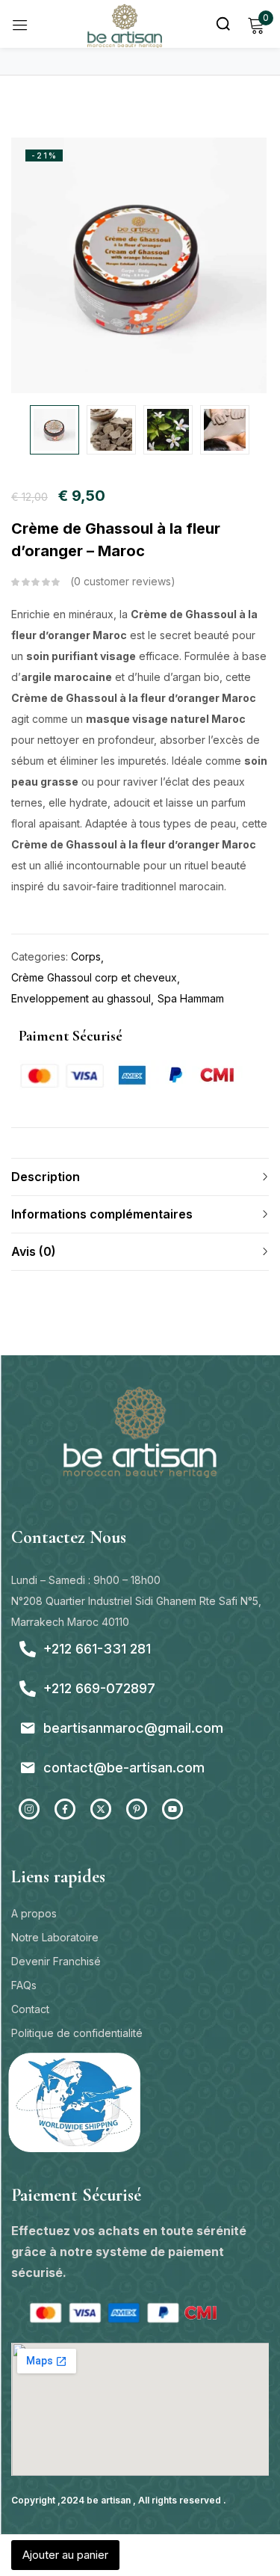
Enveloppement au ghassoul (81, 998)
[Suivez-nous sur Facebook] (65, 1809)
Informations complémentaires (102, 1214)
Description (46, 1177)
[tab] (140, 1177)
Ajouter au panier (65, 2555)
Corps (86, 956)
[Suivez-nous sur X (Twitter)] (101, 1809)
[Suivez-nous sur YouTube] (172, 1809)
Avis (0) (34, 1251)
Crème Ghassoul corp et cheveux (94, 977)
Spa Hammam (191, 998)
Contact (30, 2009)
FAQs (24, 1985)
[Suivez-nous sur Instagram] (29, 1809)
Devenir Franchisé (56, 1961)
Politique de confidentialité (77, 2033)
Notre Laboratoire (55, 1937)
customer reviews (122, 581)
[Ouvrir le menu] (20, 24)
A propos (34, 1913)
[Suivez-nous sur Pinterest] (137, 1809)
